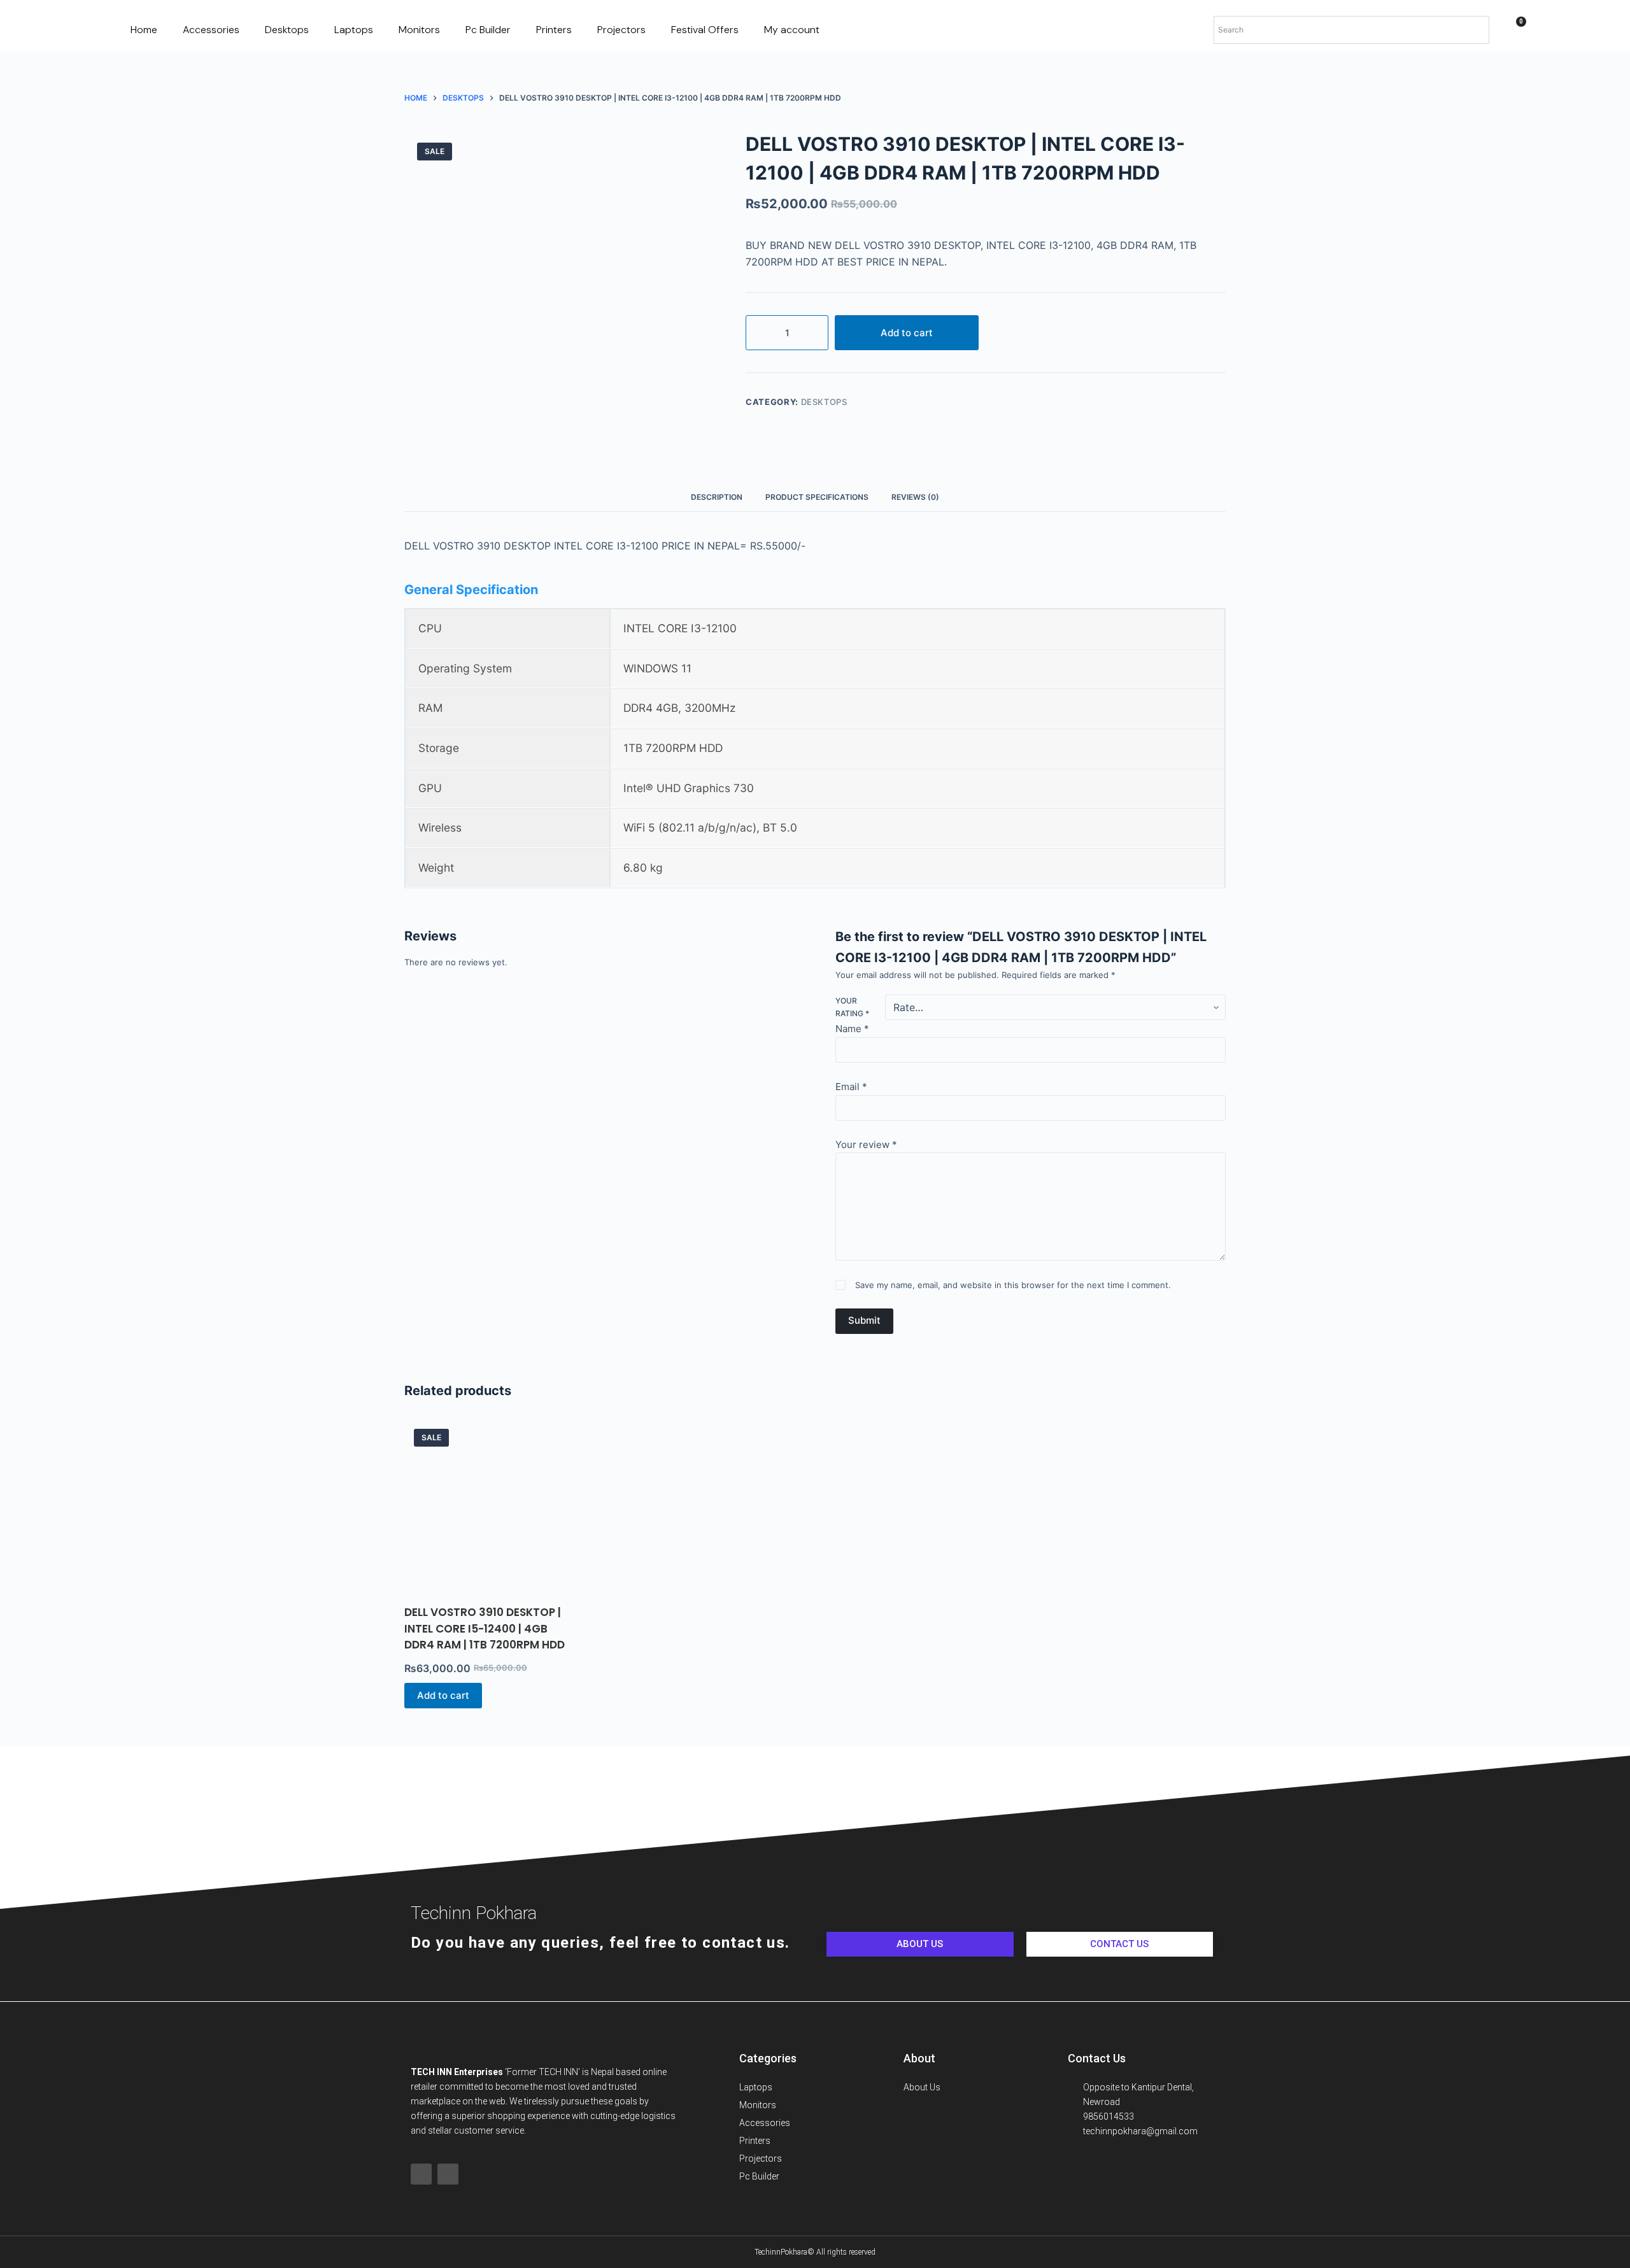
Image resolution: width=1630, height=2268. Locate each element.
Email (851, 1087)
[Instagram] (448, 2174)
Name (852, 1029)
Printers (554, 30)
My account (792, 30)
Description (717, 497)
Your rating (852, 1007)
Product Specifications (817, 497)
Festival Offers (705, 30)
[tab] (717, 498)
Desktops (287, 30)
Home (144, 30)
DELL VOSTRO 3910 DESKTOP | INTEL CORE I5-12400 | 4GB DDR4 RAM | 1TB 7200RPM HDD (485, 1628)
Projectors (621, 30)
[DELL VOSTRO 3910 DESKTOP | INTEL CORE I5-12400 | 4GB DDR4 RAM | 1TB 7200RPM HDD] (489, 1504)
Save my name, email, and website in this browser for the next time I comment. (1013, 1285)
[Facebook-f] (421, 2174)
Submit (864, 1320)
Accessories (211, 30)
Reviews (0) (915, 497)
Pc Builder (488, 30)
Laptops (354, 30)
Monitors (419, 30)
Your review (866, 1145)
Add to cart (907, 333)
